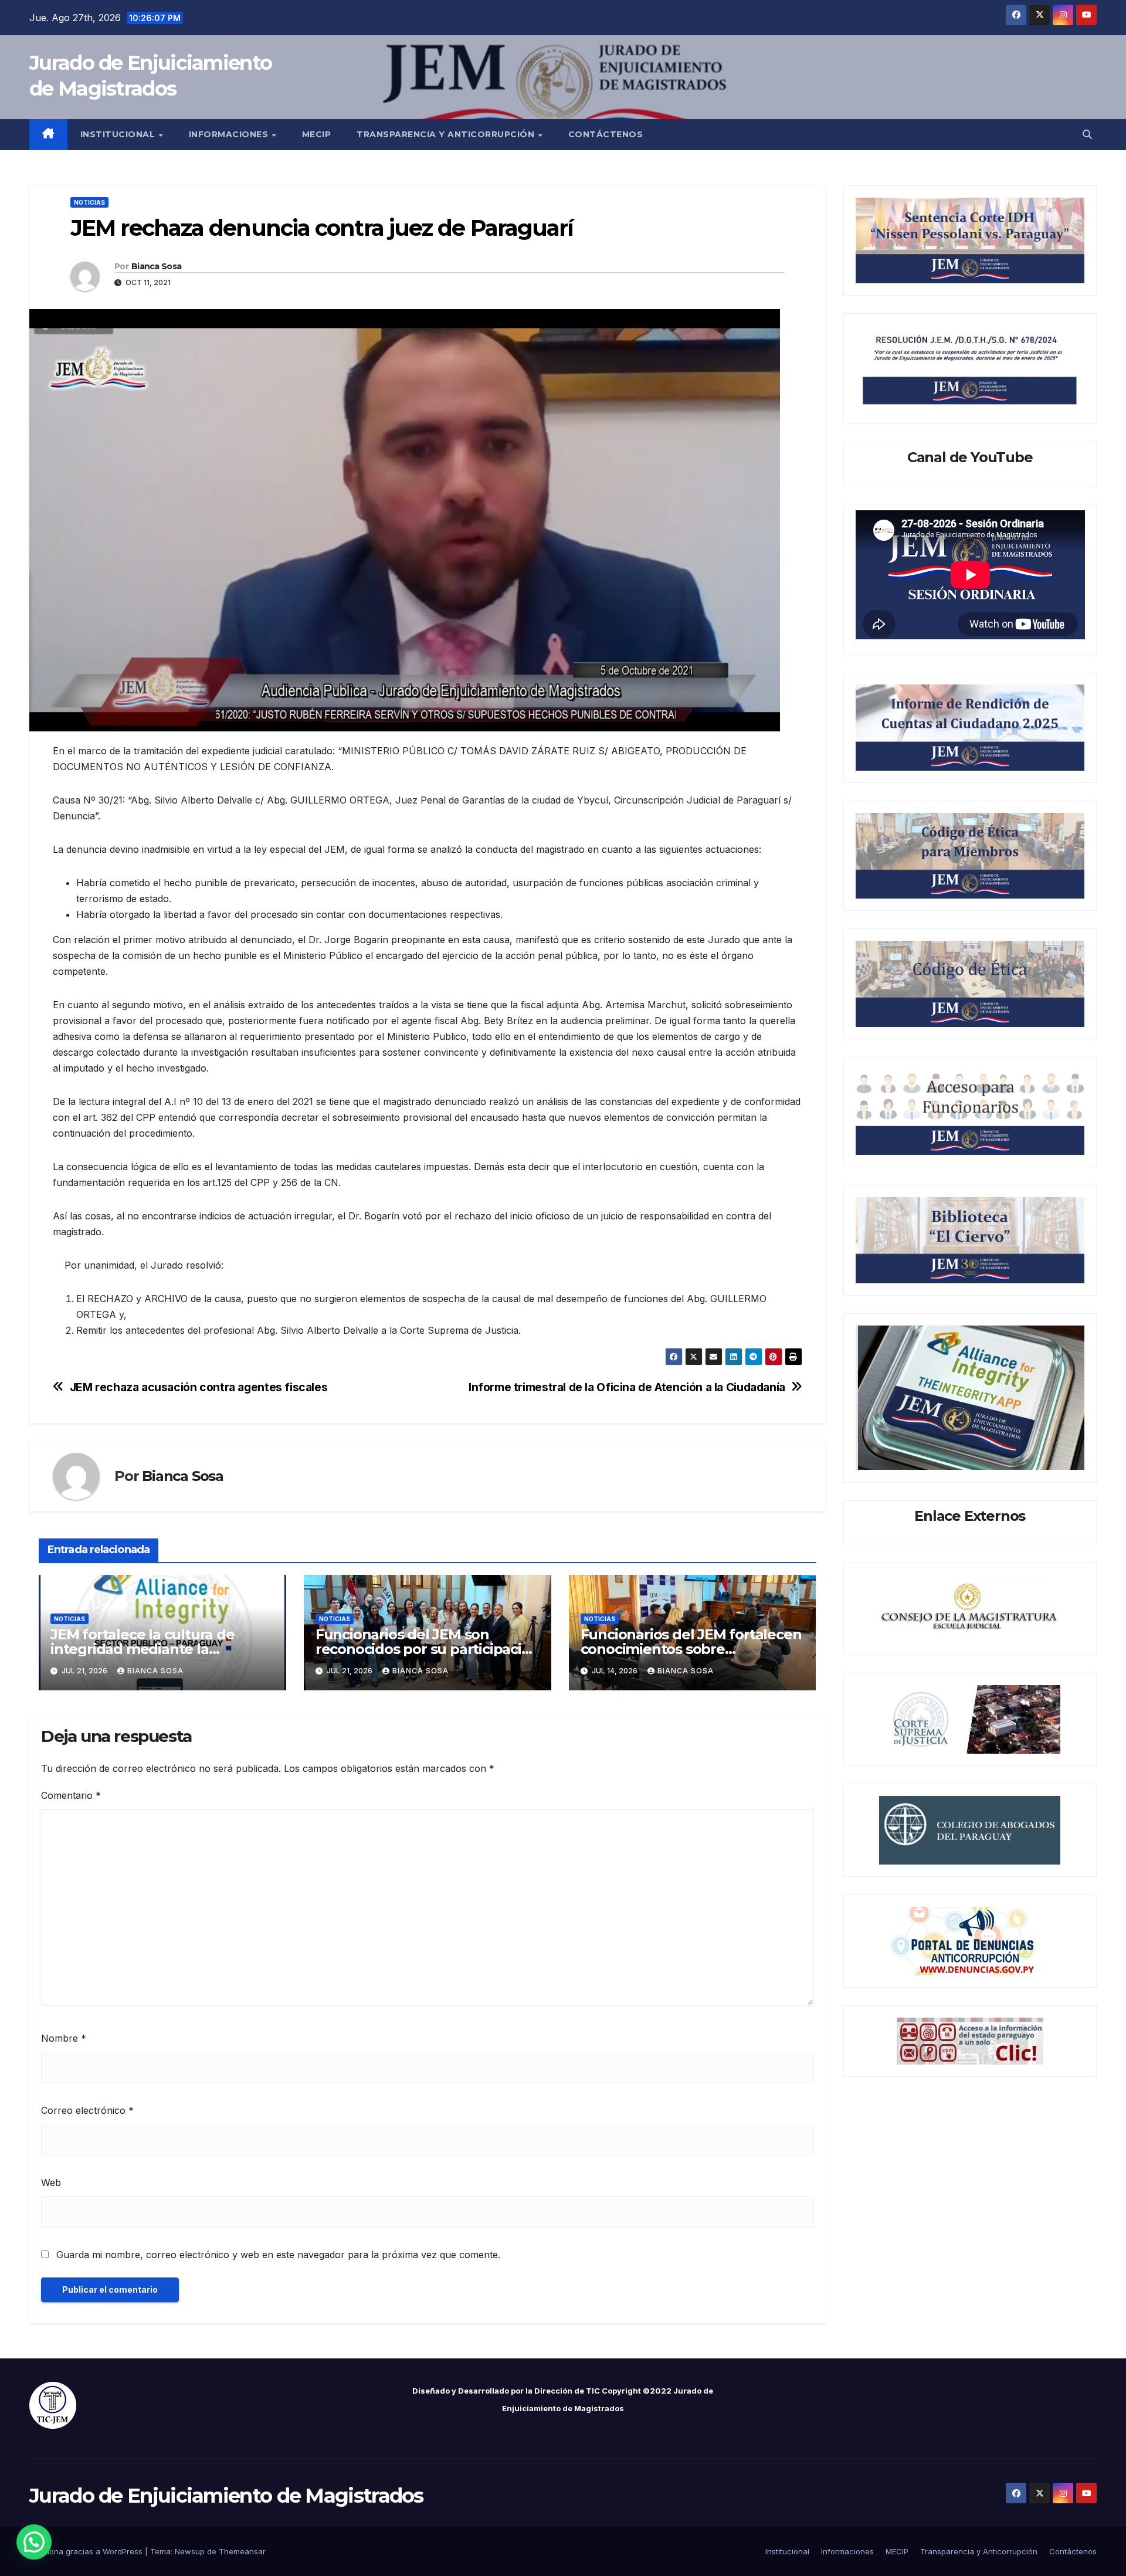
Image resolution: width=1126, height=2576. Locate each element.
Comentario (71, 1795)
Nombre (64, 2038)
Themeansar (242, 2551)
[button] (1087, 134)
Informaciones (230, 134)
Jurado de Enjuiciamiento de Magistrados (226, 2496)
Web (51, 2182)
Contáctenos (606, 134)
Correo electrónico (87, 2110)
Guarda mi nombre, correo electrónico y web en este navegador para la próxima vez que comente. (278, 2255)
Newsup (190, 2551)
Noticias (89, 202)
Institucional (119, 134)
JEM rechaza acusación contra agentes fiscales (199, 1387)
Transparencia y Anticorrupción (447, 134)
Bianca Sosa (156, 266)
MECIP (317, 134)
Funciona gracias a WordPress (87, 2551)
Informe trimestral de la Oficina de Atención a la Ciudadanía (627, 1387)
